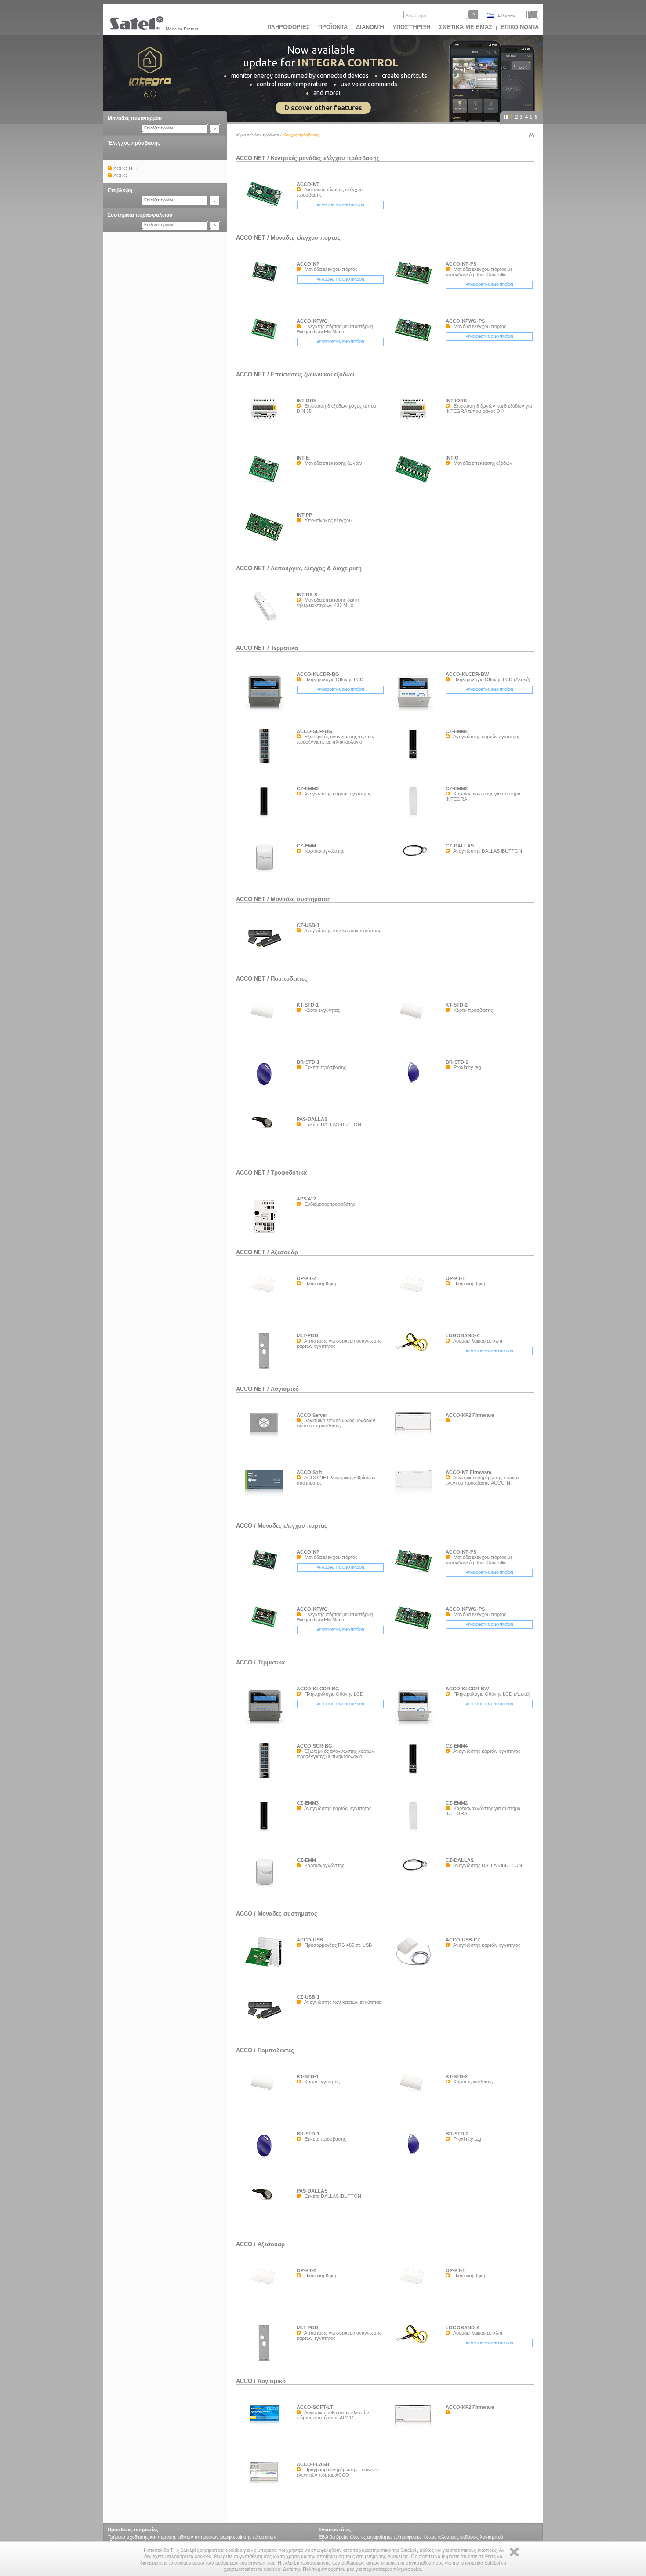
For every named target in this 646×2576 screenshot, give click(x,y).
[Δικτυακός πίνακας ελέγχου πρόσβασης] (266, 207)
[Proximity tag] (415, 1098)
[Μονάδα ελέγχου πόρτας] (266, 285)
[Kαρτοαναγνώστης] (266, 883)
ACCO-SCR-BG (314, 731)
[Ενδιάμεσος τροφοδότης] (266, 1235)
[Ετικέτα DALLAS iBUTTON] (266, 1130)
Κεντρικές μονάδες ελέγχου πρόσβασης (325, 158)
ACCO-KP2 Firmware (470, 1415)
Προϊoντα (333, 27)
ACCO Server (312, 1415)
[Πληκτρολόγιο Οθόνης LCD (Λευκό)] (415, 712)
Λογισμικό (285, 1389)
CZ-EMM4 (457, 731)
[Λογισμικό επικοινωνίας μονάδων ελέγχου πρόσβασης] (266, 1438)
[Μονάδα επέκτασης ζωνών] (266, 485)
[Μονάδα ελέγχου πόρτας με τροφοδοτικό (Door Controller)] (415, 287)
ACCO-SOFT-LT (315, 2407)
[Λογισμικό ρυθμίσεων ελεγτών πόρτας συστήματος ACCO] (266, 2427)
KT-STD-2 (457, 1005)
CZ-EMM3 (308, 788)
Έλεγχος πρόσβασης (134, 143)
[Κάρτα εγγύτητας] (266, 1021)
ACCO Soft (309, 1472)
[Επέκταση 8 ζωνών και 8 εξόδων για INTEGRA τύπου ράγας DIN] (415, 438)
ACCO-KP (308, 264)
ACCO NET (251, 158)
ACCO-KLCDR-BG (318, 674)
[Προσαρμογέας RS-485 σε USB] (266, 1969)
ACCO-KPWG (312, 321)
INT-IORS (456, 401)
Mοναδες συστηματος (301, 899)
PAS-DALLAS (312, 1119)
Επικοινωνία (520, 27)
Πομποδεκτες (289, 979)
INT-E (303, 458)
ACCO (244, 1526)
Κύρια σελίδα (247, 135)
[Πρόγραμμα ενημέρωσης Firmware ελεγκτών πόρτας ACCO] (266, 2486)
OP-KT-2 (306, 1278)
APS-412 (306, 1199)
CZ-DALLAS (460, 846)
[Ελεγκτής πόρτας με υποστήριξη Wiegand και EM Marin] (266, 342)
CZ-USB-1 (308, 925)
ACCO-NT (308, 184)
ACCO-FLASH (313, 2464)
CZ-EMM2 (457, 788)
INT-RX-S (307, 595)
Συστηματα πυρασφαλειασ (140, 215)
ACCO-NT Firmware (468, 1472)
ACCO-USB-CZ (463, 1940)
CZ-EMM (306, 846)
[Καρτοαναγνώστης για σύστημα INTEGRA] (415, 826)
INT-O (452, 458)
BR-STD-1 (308, 1062)
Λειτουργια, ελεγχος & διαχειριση (316, 568)
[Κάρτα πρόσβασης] (415, 1021)
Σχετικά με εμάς (466, 27)
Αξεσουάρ (284, 1252)
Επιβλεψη (120, 190)
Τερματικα (284, 648)
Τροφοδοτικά (289, 1173)
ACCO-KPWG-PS (465, 321)
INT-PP (304, 515)
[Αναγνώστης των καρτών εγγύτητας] (266, 953)
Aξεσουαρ (271, 2244)
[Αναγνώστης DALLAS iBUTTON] (415, 883)
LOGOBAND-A (463, 1335)
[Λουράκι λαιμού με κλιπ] (415, 1354)
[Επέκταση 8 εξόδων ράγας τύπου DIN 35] (266, 438)
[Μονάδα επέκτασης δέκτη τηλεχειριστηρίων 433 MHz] (266, 623)
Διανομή (370, 27)
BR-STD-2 (457, 1062)
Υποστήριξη (412, 27)
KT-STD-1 (308, 1005)
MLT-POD (307, 1335)
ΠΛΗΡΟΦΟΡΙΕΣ (289, 27)
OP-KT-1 (455, 1278)
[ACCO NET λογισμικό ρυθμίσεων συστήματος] (266, 1495)
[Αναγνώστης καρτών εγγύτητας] (415, 769)
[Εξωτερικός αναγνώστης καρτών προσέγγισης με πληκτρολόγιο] (266, 766)
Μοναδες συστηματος (287, 1914)
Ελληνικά (506, 15)
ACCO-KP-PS (461, 264)
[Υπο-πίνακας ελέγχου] (266, 543)
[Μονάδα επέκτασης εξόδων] (415, 484)
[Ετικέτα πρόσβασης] (266, 1098)
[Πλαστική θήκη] (266, 1294)
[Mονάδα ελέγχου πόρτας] (415, 344)
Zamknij (514, 2552)
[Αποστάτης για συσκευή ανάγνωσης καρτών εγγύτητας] (266, 1371)
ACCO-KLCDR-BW (467, 674)
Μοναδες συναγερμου (135, 118)
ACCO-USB (310, 1940)
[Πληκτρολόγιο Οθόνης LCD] (266, 712)
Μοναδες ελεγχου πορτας (306, 238)
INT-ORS (307, 401)
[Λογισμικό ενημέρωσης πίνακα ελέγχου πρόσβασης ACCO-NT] (415, 1495)
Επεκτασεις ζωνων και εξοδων (312, 374)
